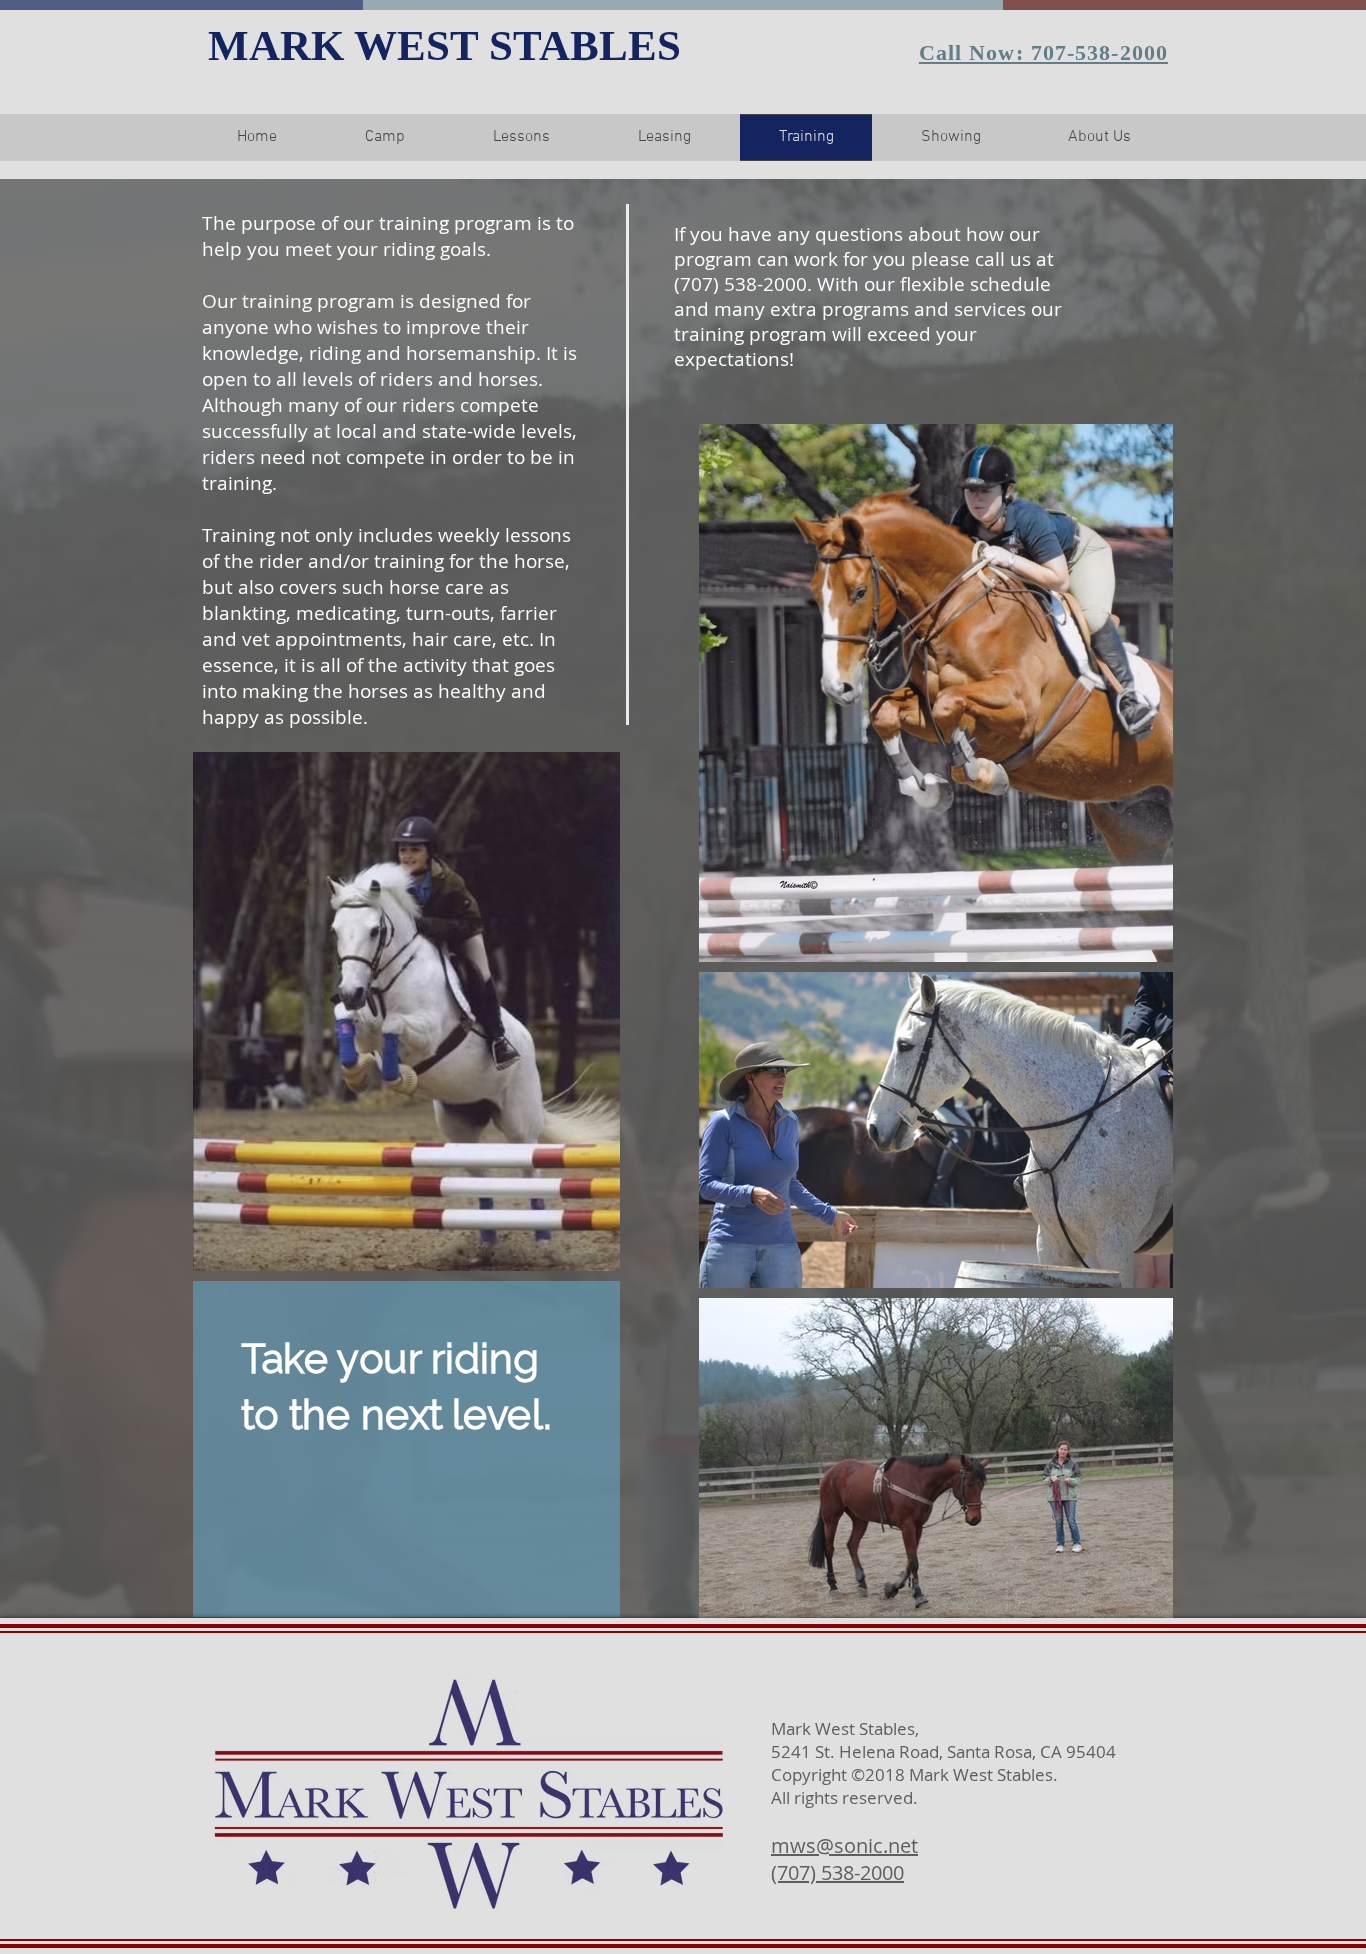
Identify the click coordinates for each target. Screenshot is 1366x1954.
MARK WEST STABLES (444, 45)
